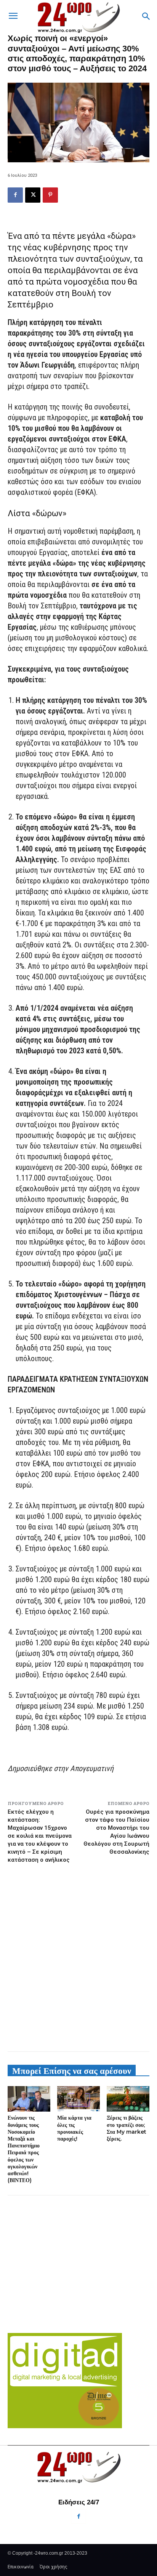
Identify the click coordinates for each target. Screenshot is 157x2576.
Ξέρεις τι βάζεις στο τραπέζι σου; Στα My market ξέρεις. (127, 2128)
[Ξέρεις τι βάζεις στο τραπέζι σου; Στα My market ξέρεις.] (128, 2099)
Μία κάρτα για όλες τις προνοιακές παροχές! (74, 2128)
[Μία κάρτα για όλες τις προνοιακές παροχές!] (78, 2099)
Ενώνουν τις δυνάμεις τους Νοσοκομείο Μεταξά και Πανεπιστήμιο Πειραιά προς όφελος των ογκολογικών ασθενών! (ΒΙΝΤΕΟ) (24, 2149)
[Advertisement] (78, 1957)
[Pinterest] (50, 195)
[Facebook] (15, 195)
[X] (33, 195)
